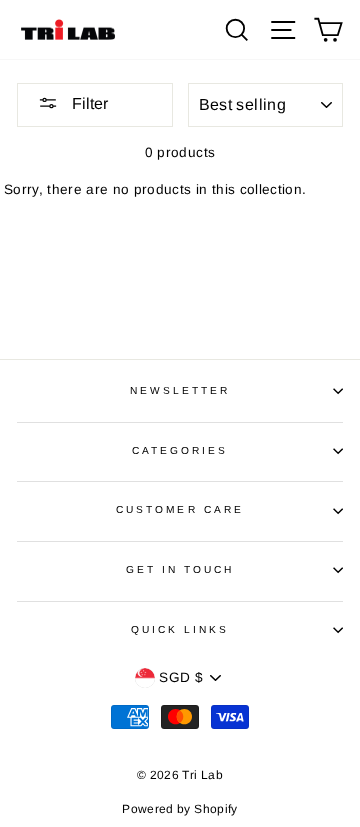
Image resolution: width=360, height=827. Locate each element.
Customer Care (180, 509)
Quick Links (180, 629)
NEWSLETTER (180, 390)
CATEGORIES (180, 450)
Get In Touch (180, 569)
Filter (88, 103)
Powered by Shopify (179, 809)
